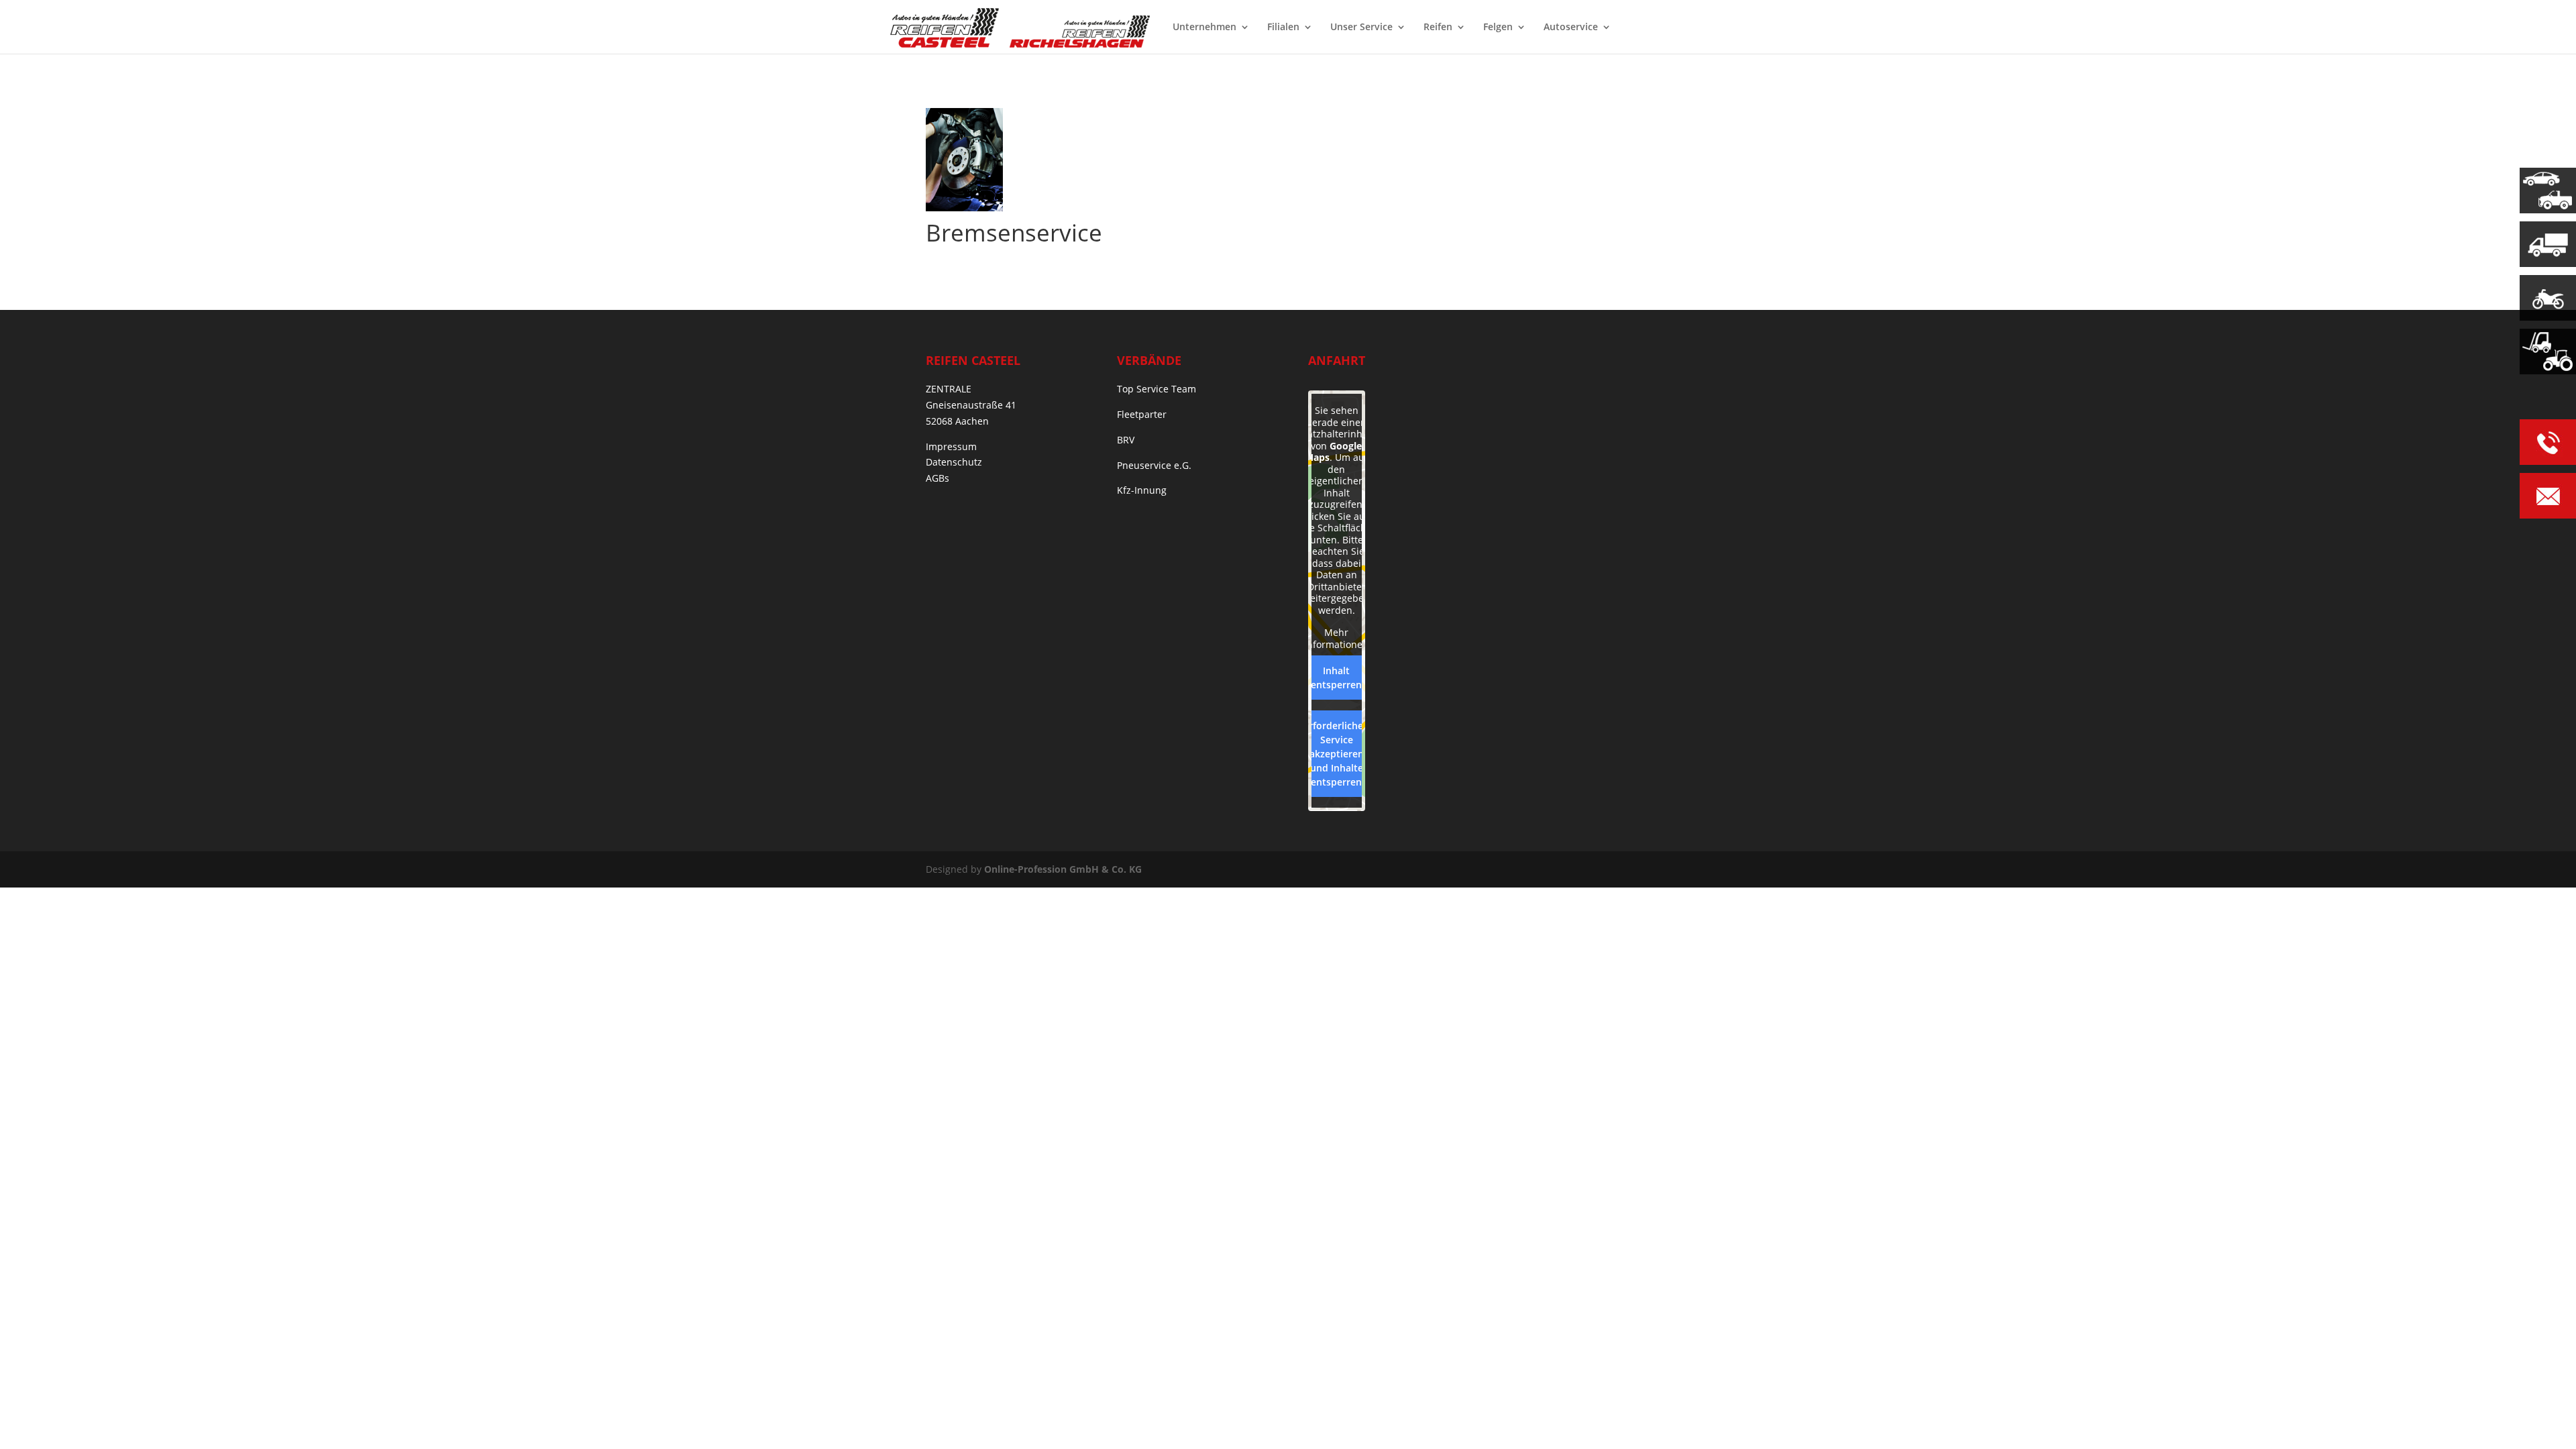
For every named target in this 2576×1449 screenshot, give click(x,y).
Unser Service (1361, 28)
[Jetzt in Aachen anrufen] (2548, 444)
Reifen (1438, 28)
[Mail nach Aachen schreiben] (2548, 498)
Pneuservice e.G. (1154, 465)
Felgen (1498, 28)
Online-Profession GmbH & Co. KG (1063, 869)
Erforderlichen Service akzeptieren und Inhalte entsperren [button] (1336, 754)
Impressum (951, 446)
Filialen (1283, 28)
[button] (30, 1419)
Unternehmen (1204, 28)
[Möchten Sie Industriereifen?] (2548, 352)
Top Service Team (1157, 389)
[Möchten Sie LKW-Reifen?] (2548, 244)
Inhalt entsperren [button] (1336, 678)
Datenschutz (954, 462)
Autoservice (1571, 28)
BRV (1126, 440)
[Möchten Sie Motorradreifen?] (2548, 298)
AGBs (937, 478)
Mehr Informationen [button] (1336, 638)
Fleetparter (1142, 414)
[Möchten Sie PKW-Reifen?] (2548, 191)
